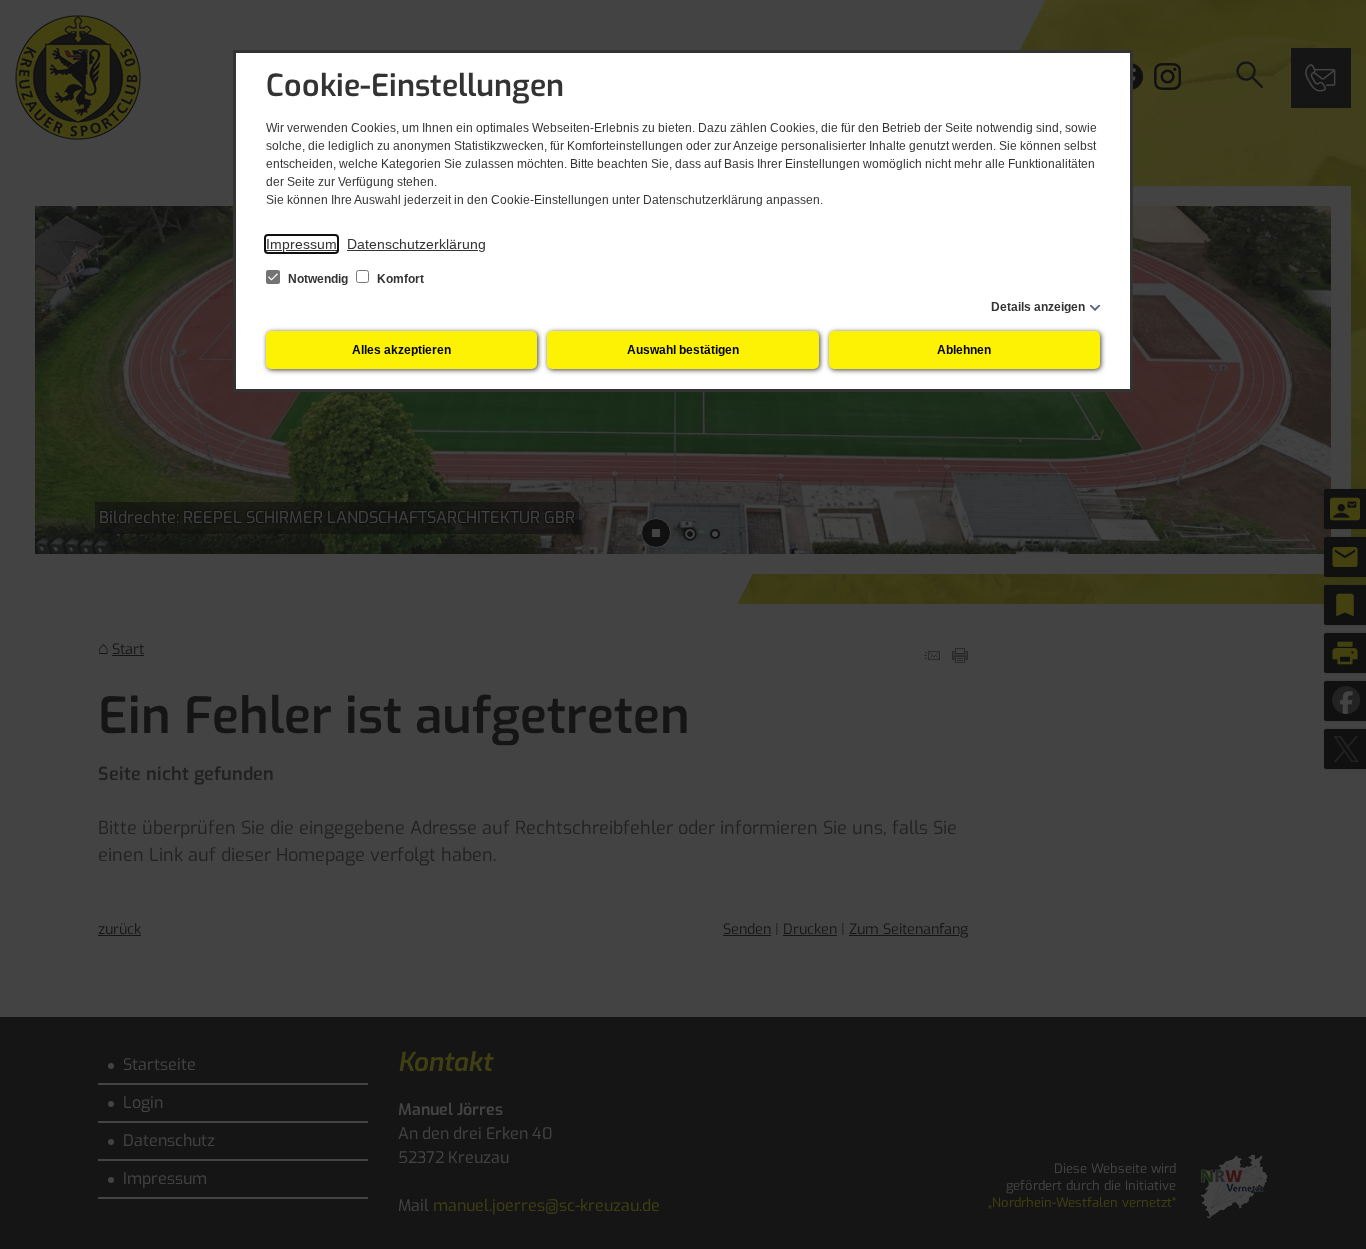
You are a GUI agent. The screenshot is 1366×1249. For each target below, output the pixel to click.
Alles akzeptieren (401, 350)
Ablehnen (964, 350)
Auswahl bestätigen (683, 350)
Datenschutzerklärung (416, 244)
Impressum (301, 244)
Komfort (399, 279)
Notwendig (318, 279)
